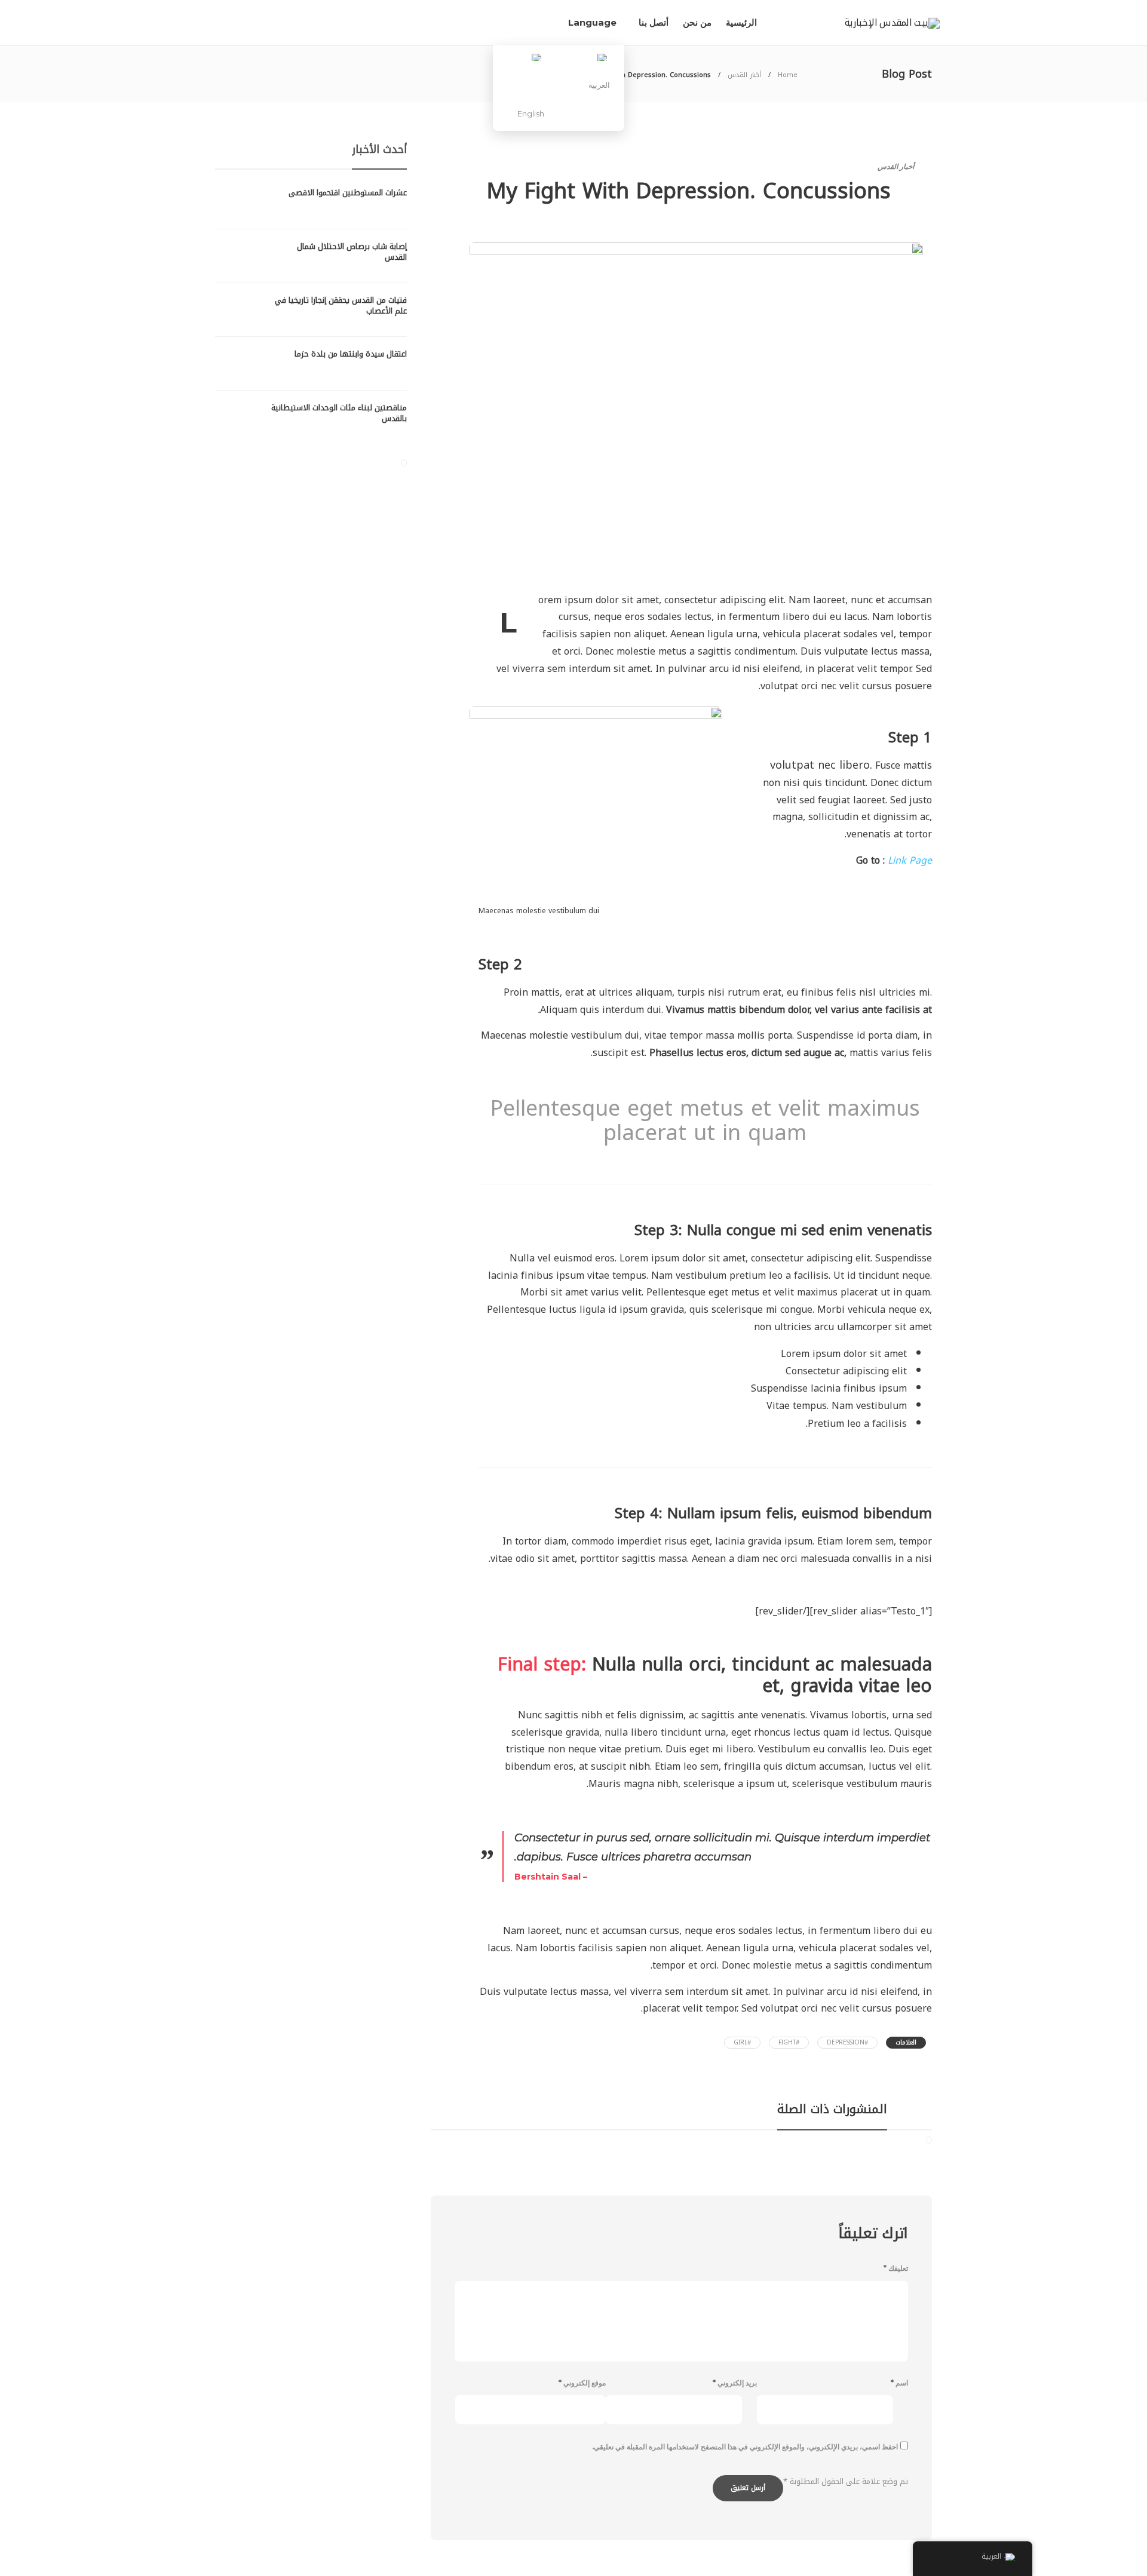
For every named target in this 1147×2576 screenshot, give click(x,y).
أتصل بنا (654, 22)
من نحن (697, 22)
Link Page (910, 860)
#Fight (789, 2042)
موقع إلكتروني (582, 2383)
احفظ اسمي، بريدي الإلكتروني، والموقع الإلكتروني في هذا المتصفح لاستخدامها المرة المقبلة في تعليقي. (745, 2447)
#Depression (847, 2042)
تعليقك (896, 2268)
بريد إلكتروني (735, 2383)
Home (788, 75)
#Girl (742, 2042)
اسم (899, 2383)
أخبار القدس (744, 75)
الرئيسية (741, 22)
